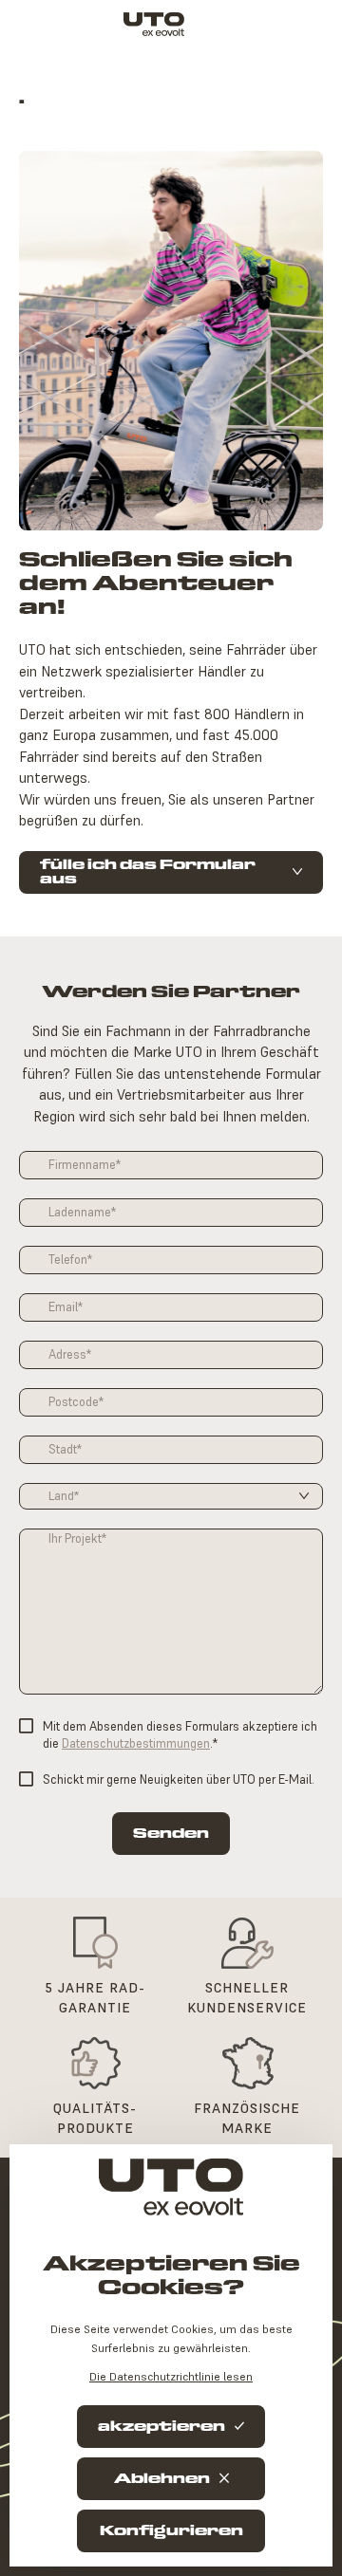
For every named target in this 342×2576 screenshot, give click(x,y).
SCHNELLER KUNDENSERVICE (247, 1998)
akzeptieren (161, 2427)
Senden (171, 1834)
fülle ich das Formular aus (148, 872)
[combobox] (171, 1496)
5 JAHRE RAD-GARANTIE (95, 1998)
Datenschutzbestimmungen (136, 1743)
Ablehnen (162, 2479)
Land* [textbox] (64, 1496)
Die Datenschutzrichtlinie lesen (171, 2376)
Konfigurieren (171, 2531)
